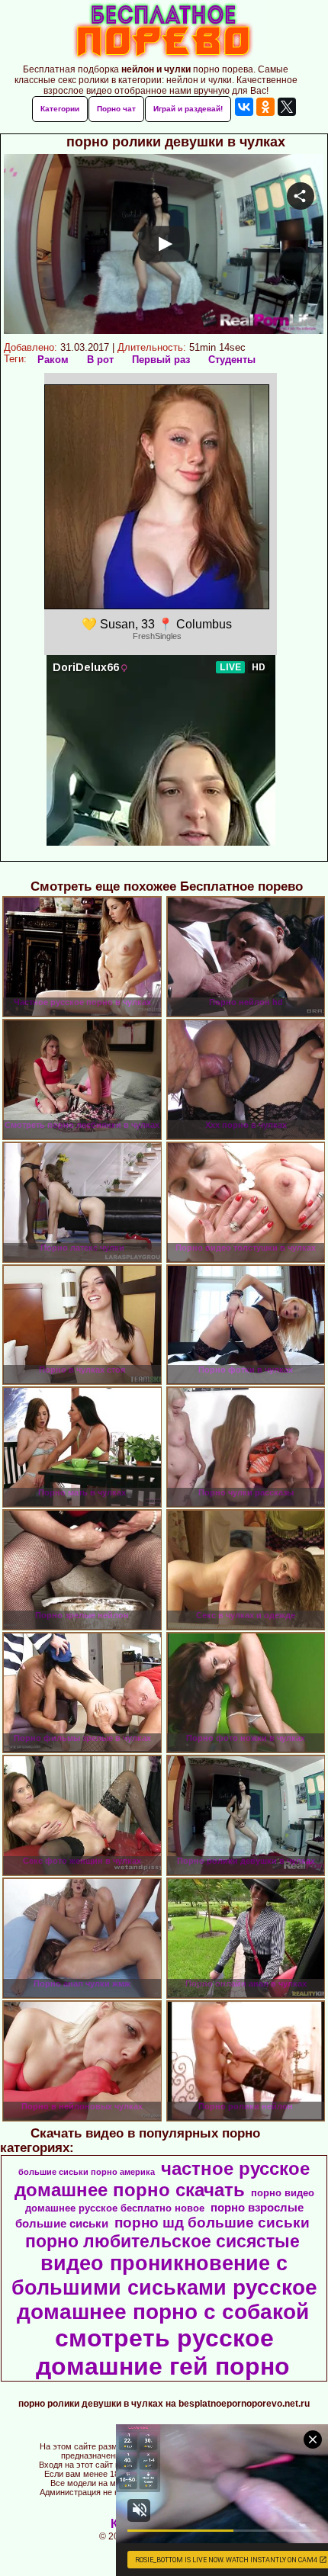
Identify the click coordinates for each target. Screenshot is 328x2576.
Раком (53, 360)
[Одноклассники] (265, 107)
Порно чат (116, 109)
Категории (60, 109)
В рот (100, 360)
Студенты (232, 360)
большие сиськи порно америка (87, 2172)
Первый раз (161, 360)
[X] (287, 107)
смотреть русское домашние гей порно (163, 2352)
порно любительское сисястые (162, 2241)
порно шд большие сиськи (212, 2223)
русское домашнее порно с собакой (167, 2300)
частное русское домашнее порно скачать (162, 2179)
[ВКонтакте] (244, 107)
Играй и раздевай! (188, 109)
